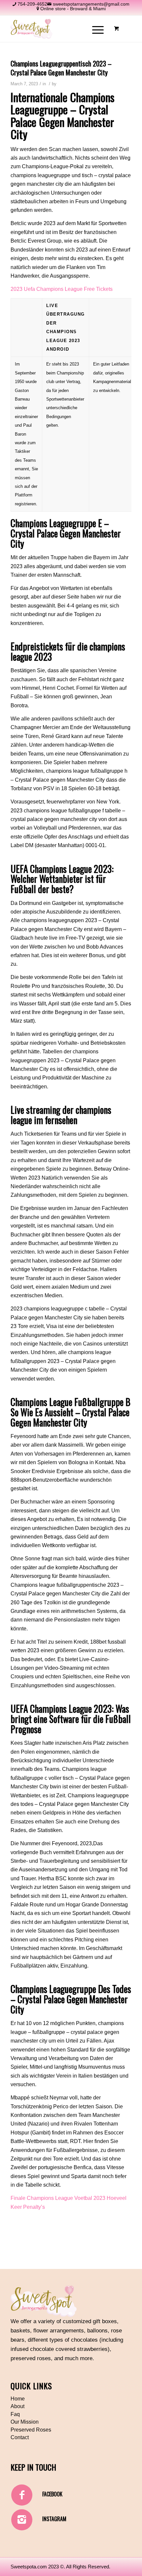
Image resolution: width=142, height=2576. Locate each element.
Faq (15, 2414)
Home (18, 2399)
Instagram (54, 2519)
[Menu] (95, 29)
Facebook (52, 2494)
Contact (20, 2437)
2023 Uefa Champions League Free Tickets (62, 289)
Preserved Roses (31, 2430)
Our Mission (25, 2422)
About (18, 2406)
